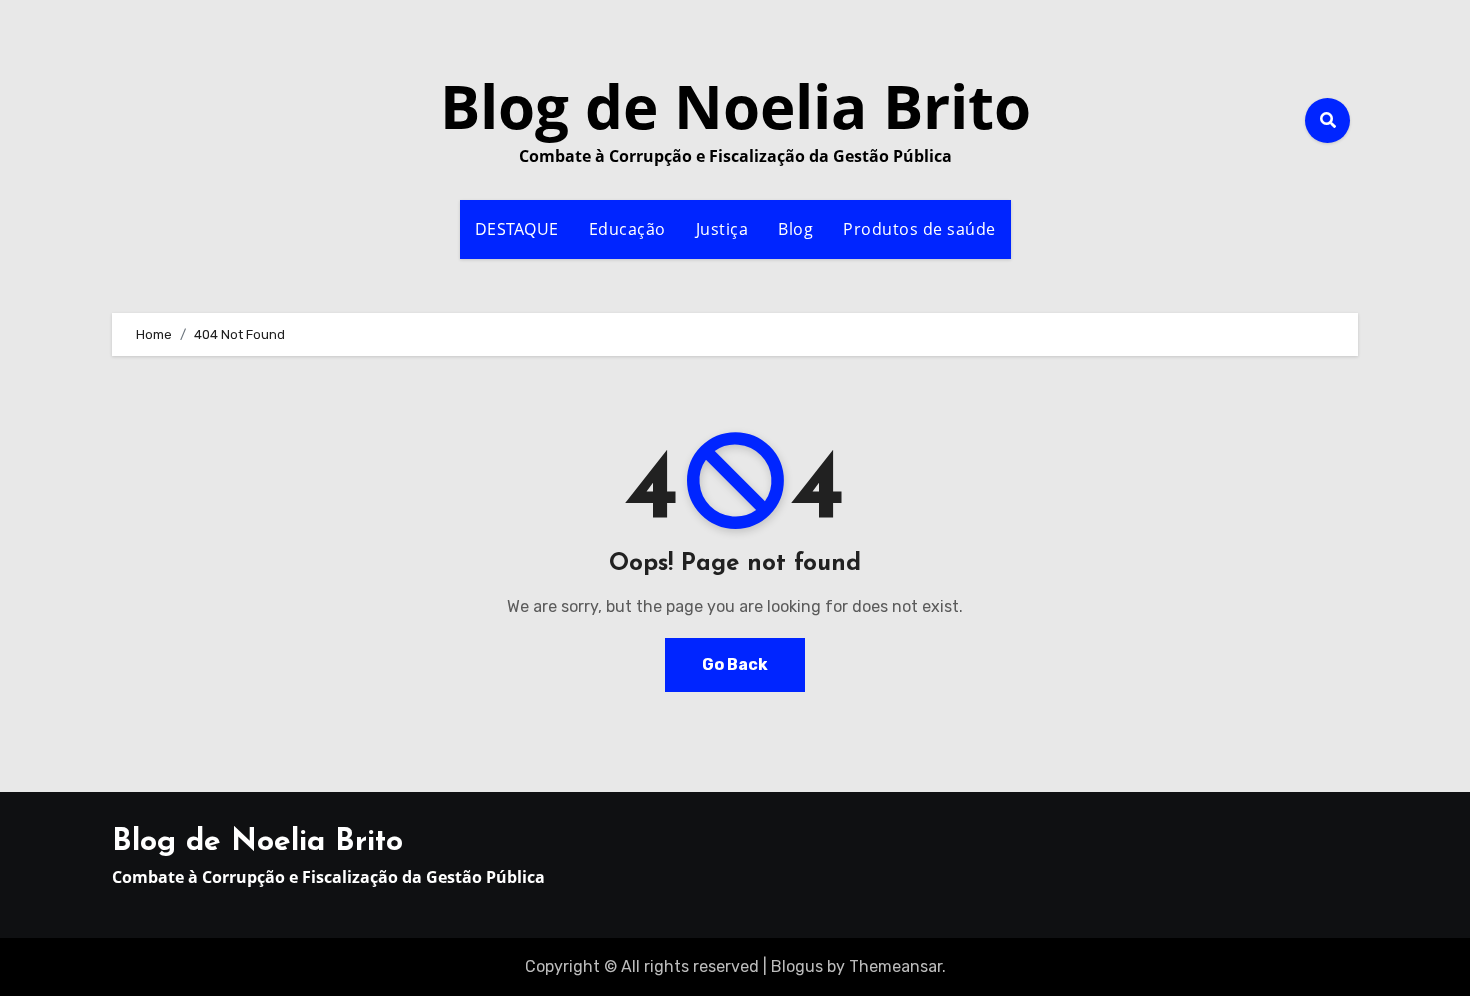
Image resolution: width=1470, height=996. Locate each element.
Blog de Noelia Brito (735, 106)
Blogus (797, 966)
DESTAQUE (517, 229)
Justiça (722, 229)
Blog (795, 229)
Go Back (735, 664)
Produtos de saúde (919, 229)
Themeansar (895, 966)
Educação (627, 229)
